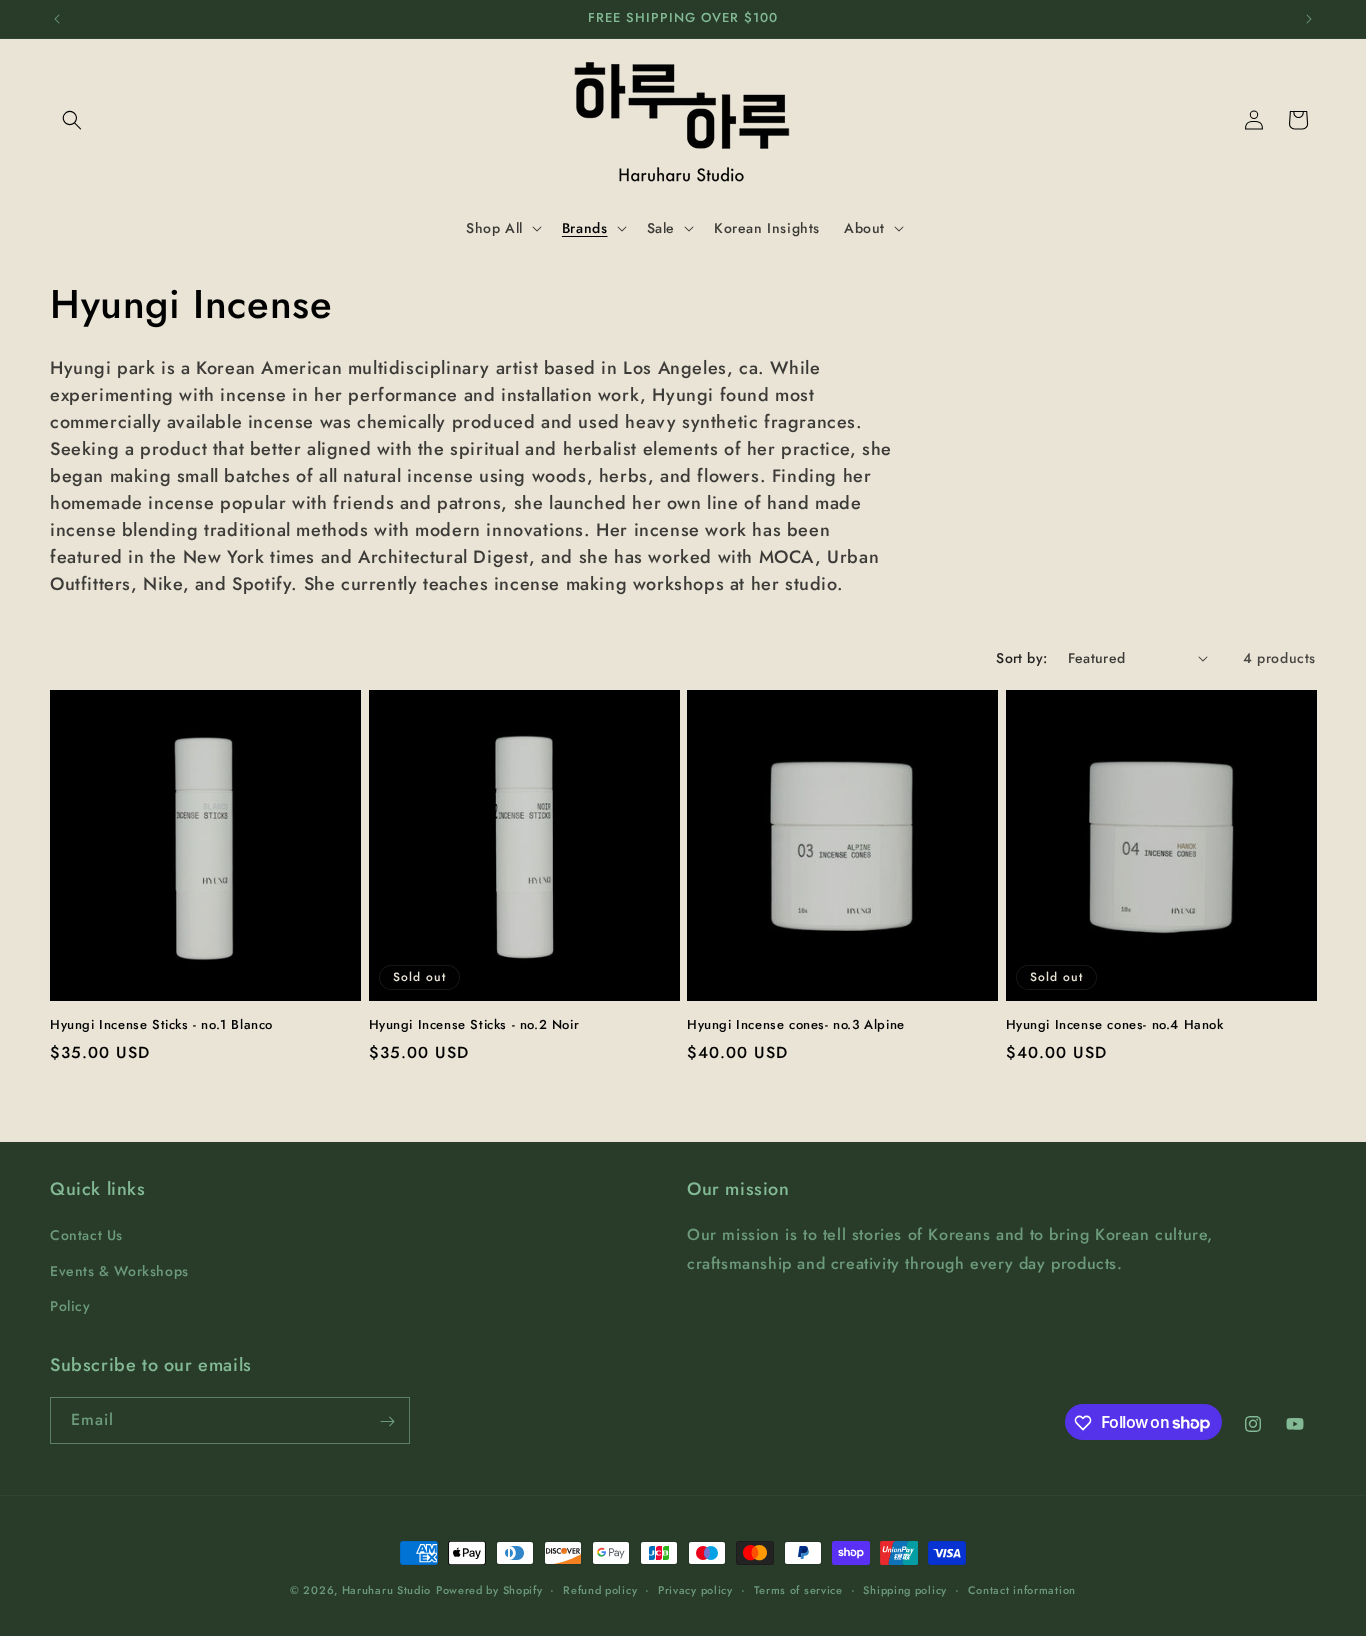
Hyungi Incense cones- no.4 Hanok (1115, 1025)
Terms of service (798, 1589)
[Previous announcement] (57, 19)
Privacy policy (695, 1589)
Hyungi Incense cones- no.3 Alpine (796, 1025)
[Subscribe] (387, 1421)
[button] (72, 120)
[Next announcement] (1309, 19)
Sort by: (1021, 658)
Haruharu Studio (387, 1590)
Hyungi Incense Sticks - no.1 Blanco (161, 1025)
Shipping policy (905, 1589)
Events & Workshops (119, 1271)
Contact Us (86, 1236)
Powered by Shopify (489, 1590)
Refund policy (600, 1589)
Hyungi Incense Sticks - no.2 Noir (474, 1025)
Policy (70, 1306)
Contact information (1022, 1589)
